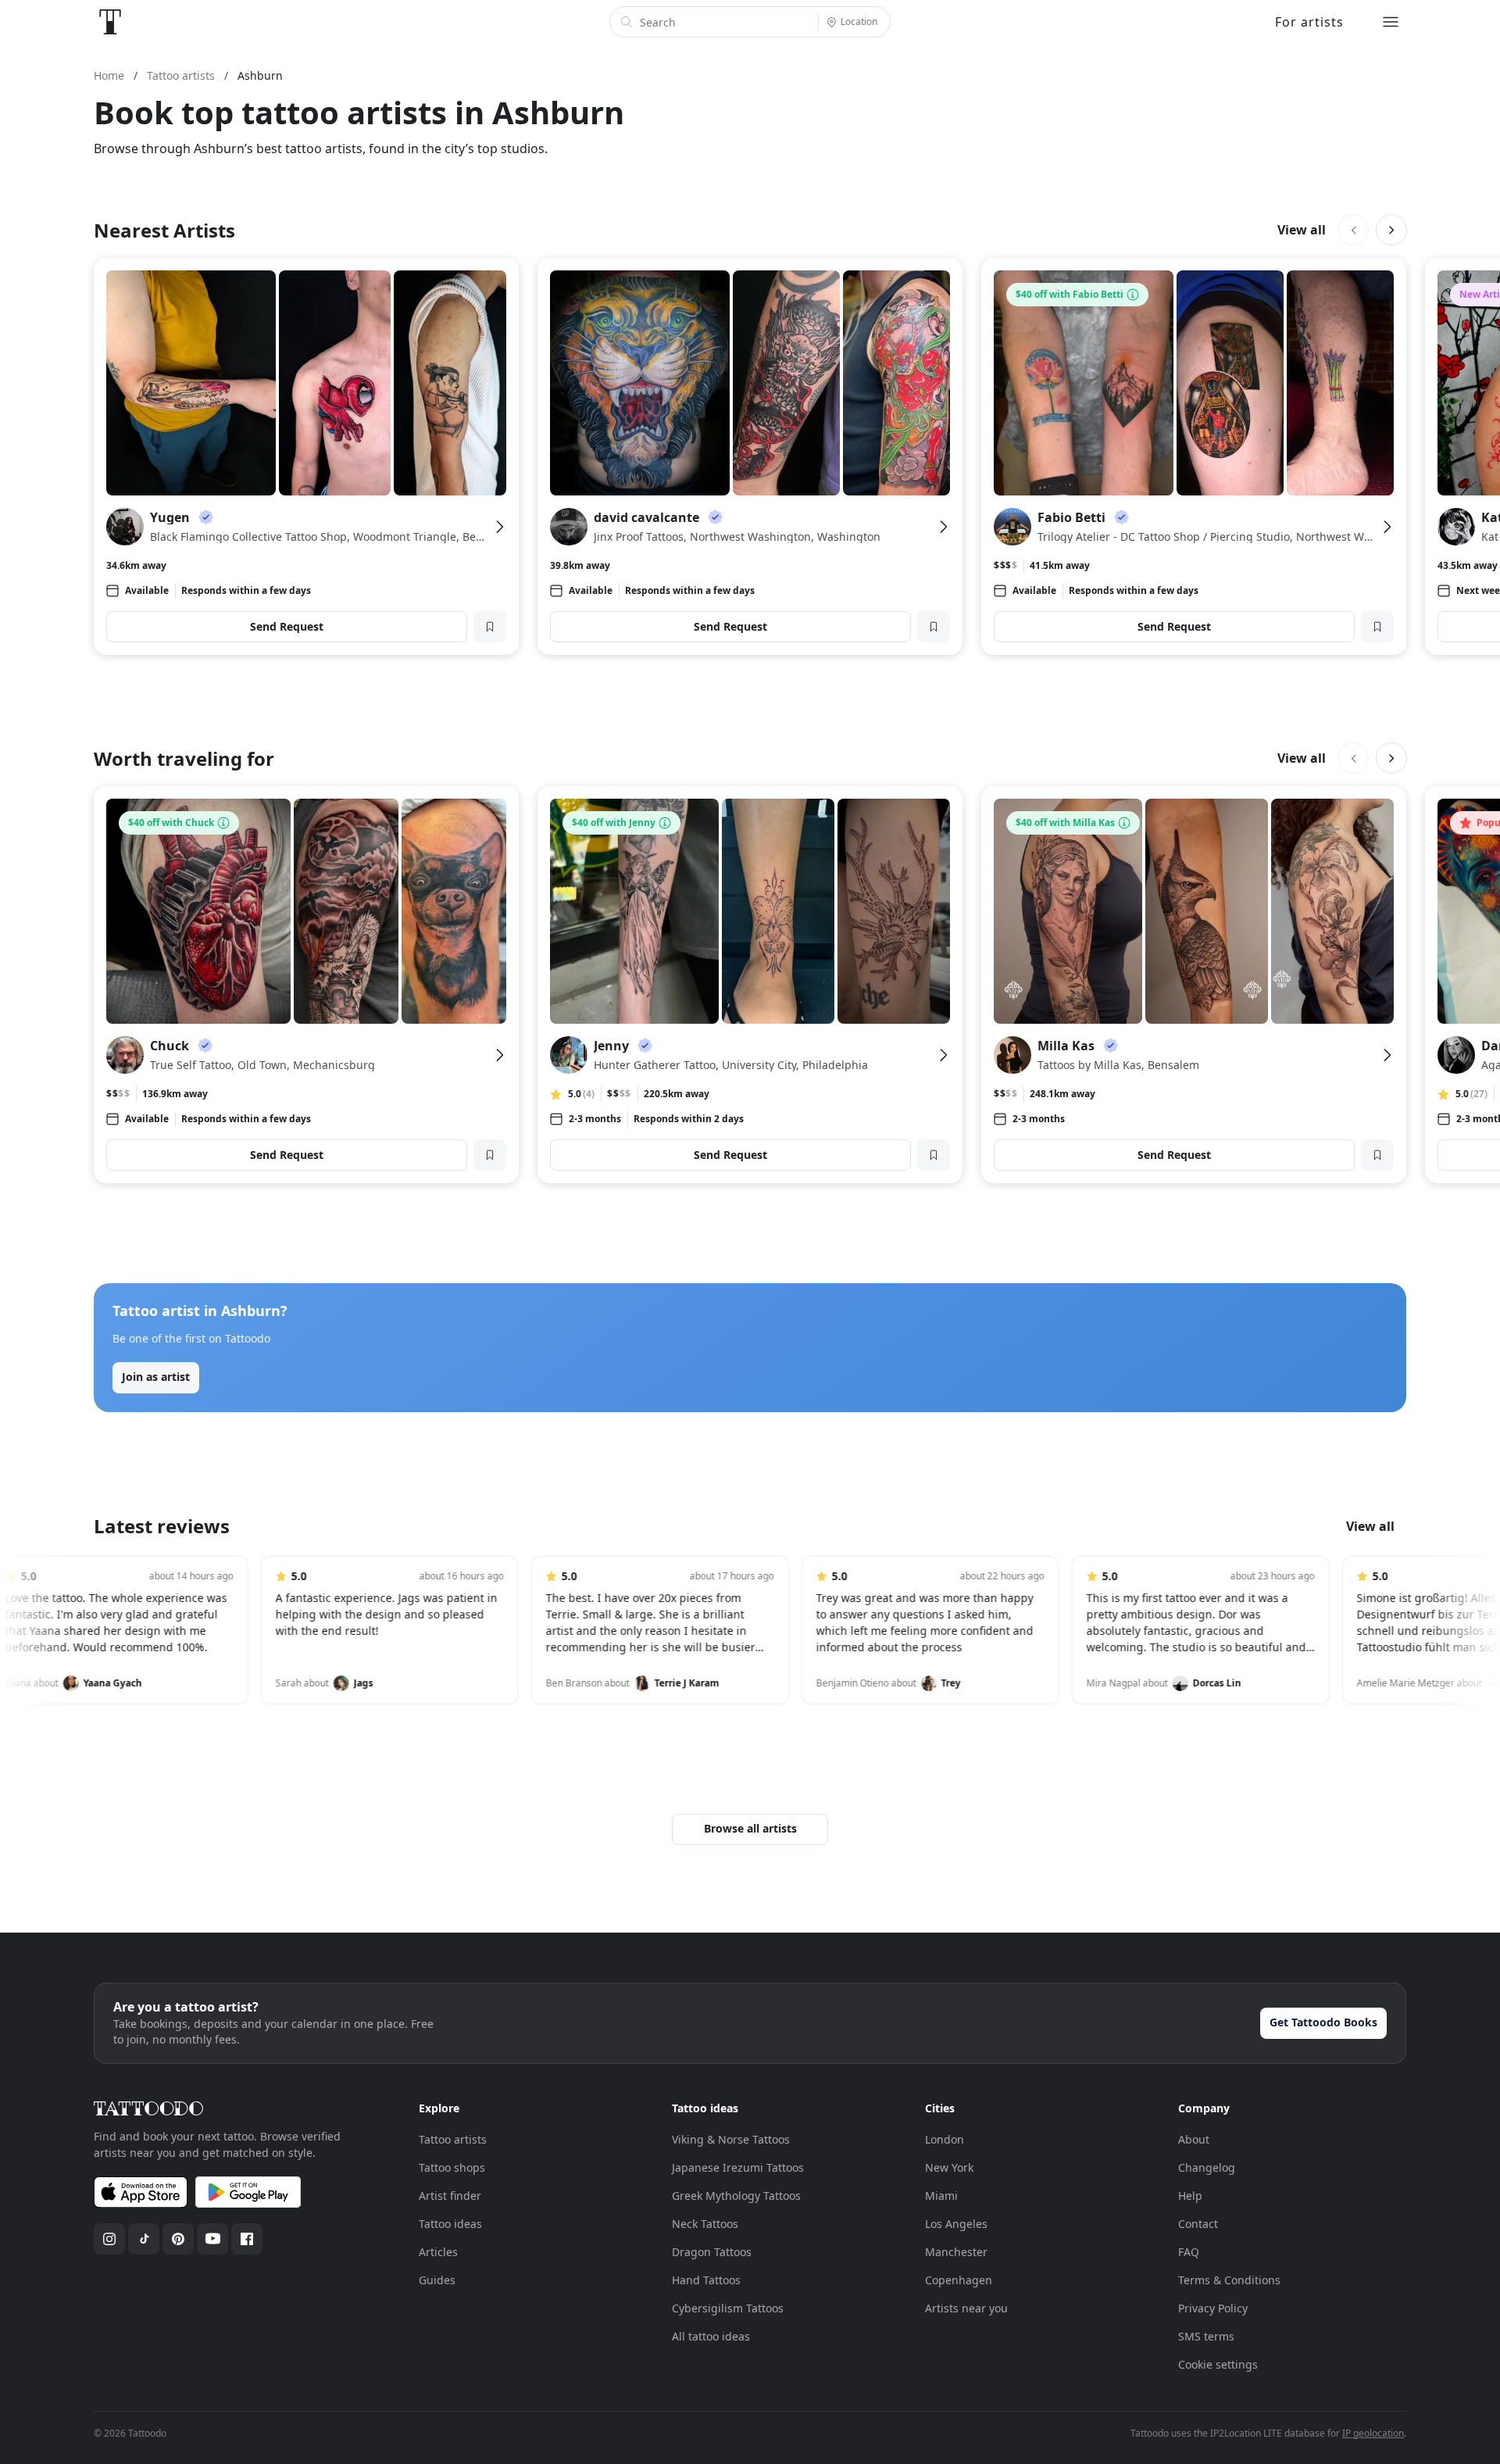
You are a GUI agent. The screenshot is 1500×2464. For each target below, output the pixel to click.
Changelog (1207, 2167)
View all (1302, 230)
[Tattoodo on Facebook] (247, 2239)
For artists (1309, 22)
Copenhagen (959, 2280)
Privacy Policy (1213, 2308)
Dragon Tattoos (712, 2252)
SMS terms (1206, 2336)
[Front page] (110, 22)
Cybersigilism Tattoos (728, 2308)
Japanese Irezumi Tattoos (738, 2167)
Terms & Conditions (1229, 2280)
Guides (437, 2280)
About (1194, 2139)
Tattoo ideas (450, 2224)
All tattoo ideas (711, 2336)
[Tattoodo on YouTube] (212, 2239)
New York (949, 2167)
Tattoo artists (453, 2139)
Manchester (956, 2252)
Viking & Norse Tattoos (731, 2139)
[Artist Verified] (206, 517)
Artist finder (450, 2196)
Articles (438, 2252)
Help (1190, 2196)
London (945, 2139)
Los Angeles (956, 2224)
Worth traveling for (184, 758)
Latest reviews (162, 1526)
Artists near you (966, 2308)
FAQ (1189, 2252)
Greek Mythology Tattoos (736, 2196)
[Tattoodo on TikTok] (144, 2239)
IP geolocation (1373, 2433)
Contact (1198, 2224)
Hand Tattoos (706, 2280)
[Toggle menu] (1391, 22)
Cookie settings (1218, 2364)
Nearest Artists (164, 230)
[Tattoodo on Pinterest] (178, 2239)
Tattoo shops (452, 2167)
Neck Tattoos (705, 2224)
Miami (941, 2196)
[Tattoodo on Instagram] (109, 2239)
